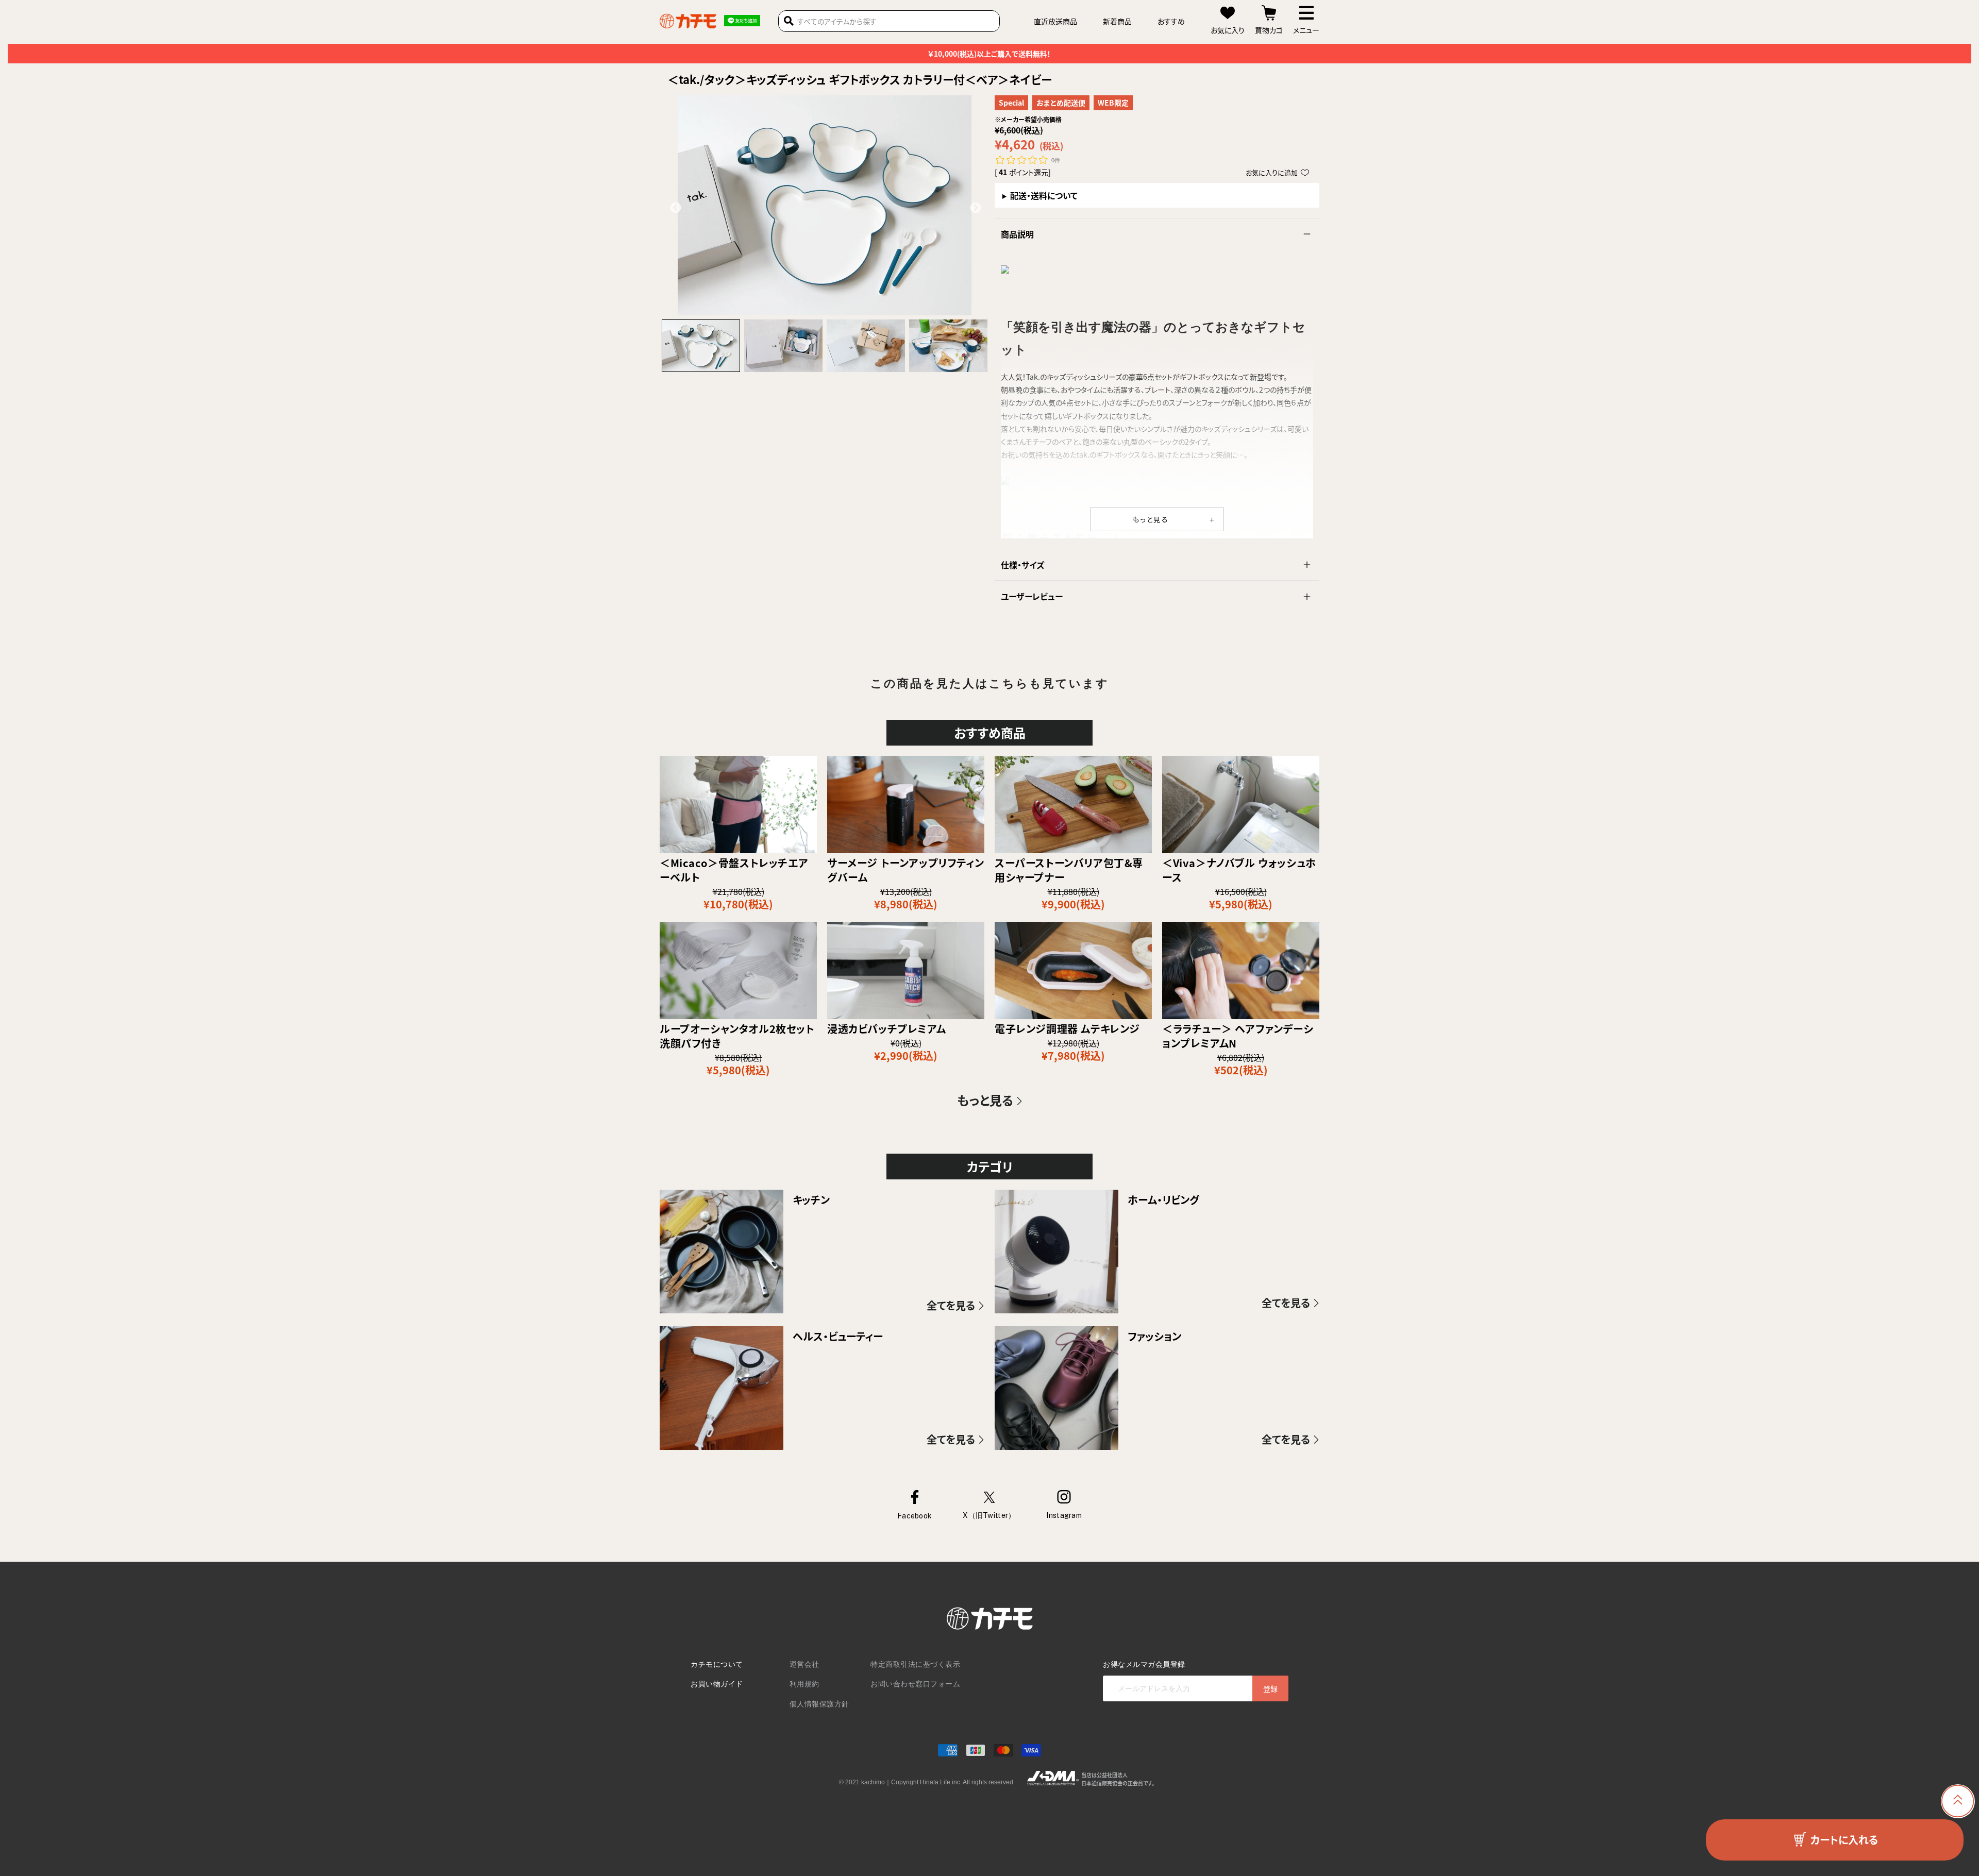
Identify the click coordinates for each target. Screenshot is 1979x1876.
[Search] (789, 21)
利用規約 (804, 1684)
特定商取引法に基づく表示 (915, 1664)
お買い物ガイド (717, 1684)
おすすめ (1171, 21)
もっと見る (1151, 519)
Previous (675, 207)
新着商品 (1117, 21)
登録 (1270, 1688)
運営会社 (804, 1664)
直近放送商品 (1055, 21)
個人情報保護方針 (819, 1704)
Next (975, 207)
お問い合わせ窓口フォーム (915, 1684)
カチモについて (717, 1664)
